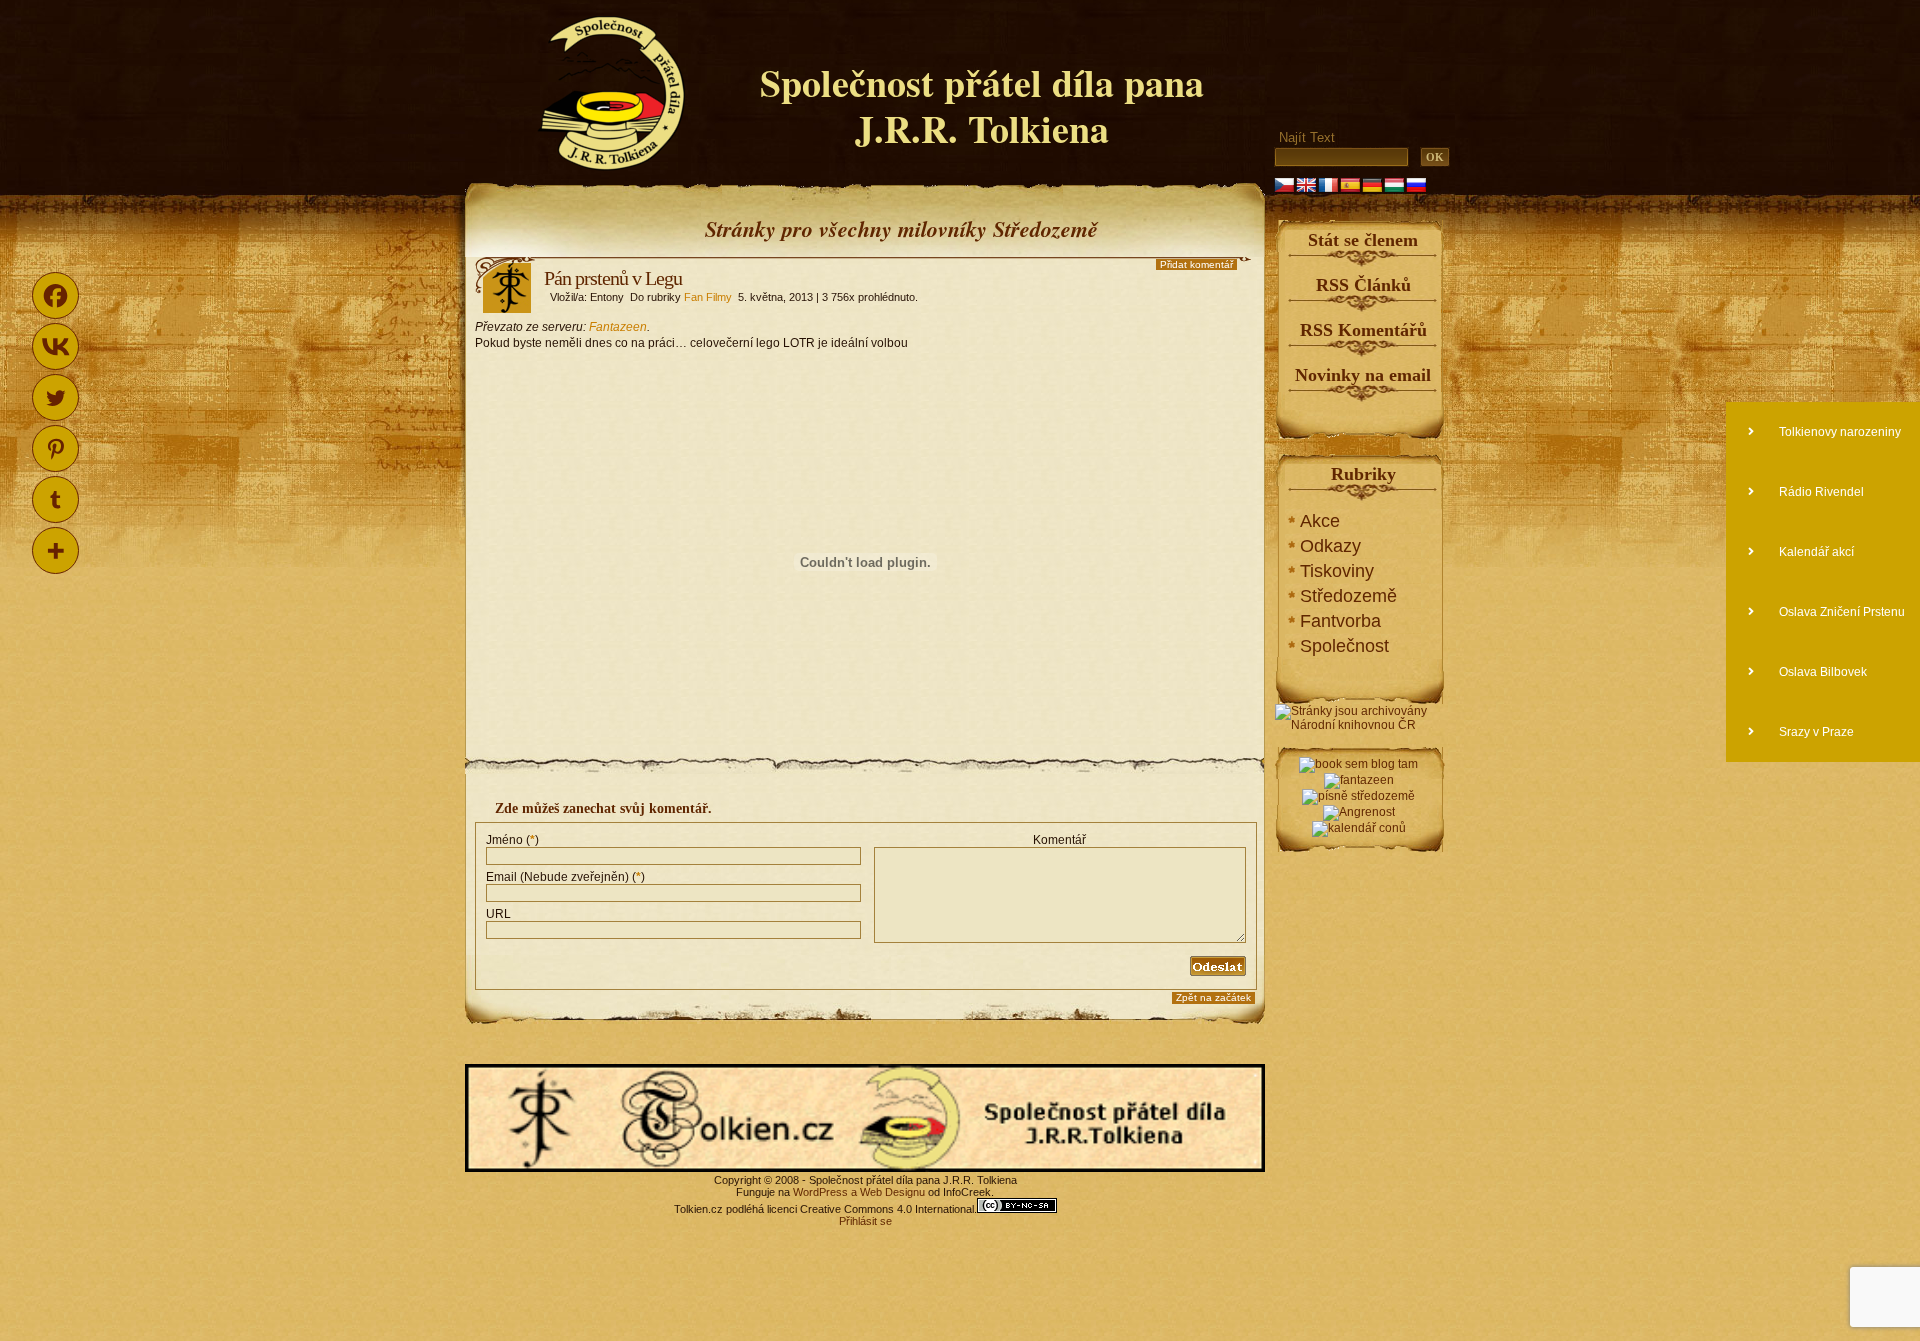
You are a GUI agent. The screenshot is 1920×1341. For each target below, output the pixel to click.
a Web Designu (886, 1192)
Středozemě (1348, 596)
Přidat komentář (1196, 264)
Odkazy (1330, 546)
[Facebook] (55, 295)
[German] (1372, 185)
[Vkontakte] (55, 346)
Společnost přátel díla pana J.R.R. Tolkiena (982, 105)
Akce (1320, 521)
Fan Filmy (708, 297)
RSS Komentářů (1363, 330)
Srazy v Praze (1815, 732)
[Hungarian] (1394, 185)
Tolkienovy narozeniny (1838, 432)
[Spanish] (1350, 185)
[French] (1328, 185)
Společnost (1344, 646)
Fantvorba (1340, 621)
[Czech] (1284, 185)
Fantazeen (618, 327)
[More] (55, 550)
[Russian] (1416, 185)
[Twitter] (55, 397)
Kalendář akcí (1815, 552)
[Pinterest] (55, 448)
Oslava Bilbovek (1821, 672)
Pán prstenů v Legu (613, 278)
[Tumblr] (55, 499)
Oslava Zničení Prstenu (1840, 612)
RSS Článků (1363, 285)
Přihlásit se (865, 1221)
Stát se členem (1363, 240)
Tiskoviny (1337, 571)
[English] (1306, 185)
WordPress (820, 1192)
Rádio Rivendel (1820, 492)
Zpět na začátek (1213, 997)
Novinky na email (1363, 375)
